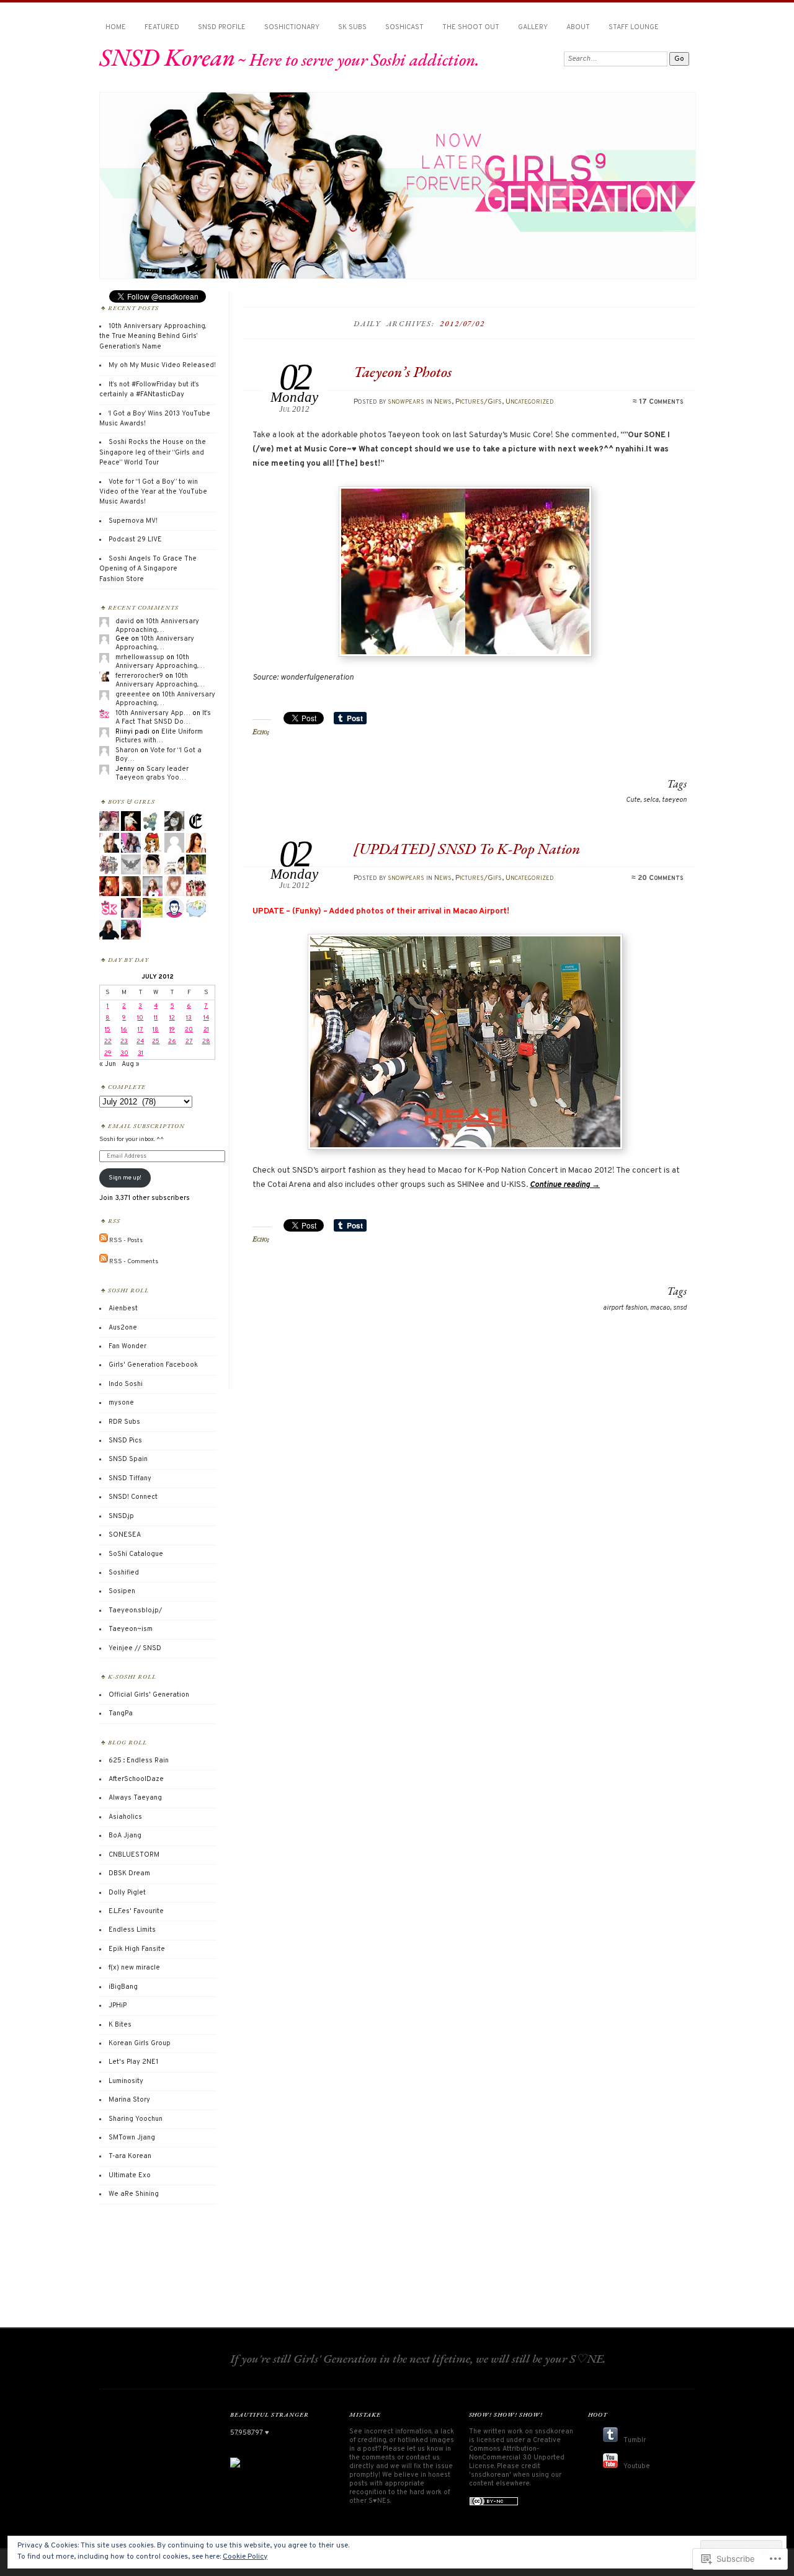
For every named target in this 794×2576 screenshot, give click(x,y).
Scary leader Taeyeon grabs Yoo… (152, 773)
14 (206, 1018)
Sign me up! (125, 1178)
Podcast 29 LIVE (135, 540)
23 (124, 1042)
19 (172, 1030)
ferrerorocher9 (139, 676)
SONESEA (125, 1535)
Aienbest (123, 1308)
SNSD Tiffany (130, 1478)
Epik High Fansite (137, 1949)
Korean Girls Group (140, 2043)
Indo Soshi (126, 1384)
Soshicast (404, 27)
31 (141, 1053)
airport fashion (625, 1308)
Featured (162, 27)
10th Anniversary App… (153, 713)
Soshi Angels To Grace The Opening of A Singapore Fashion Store (148, 569)
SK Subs (352, 27)
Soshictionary (292, 27)
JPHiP (118, 2005)
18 (156, 1030)
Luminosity (126, 2081)
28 (206, 1042)
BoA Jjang (125, 1836)
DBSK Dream (129, 1873)
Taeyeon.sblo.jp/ (135, 1610)
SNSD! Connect (133, 1497)
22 (108, 1042)
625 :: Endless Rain (139, 1761)
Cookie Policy (245, 2557)
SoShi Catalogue (136, 1554)
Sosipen (122, 1591)
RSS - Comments (134, 1261)
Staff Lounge (634, 27)
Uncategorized (530, 402)
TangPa (121, 1713)
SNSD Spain (128, 1459)
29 (108, 1053)
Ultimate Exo (130, 2175)
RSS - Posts (126, 1241)
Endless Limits (132, 1930)
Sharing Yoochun (136, 2119)
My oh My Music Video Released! (162, 365)
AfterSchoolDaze (136, 1779)
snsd (680, 1308)
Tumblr (635, 2440)
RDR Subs (124, 1422)
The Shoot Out (471, 27)
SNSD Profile (222, 27)
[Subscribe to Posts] (104, 1241)
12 (172, 1018)
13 (189, 1018)
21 (206, 1030)
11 (156, 1018)
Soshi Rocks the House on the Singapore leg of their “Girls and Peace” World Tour (153, 452)
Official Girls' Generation (149, 1695)
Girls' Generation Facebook (153, 1365)
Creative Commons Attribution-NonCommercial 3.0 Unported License (517, 2453)
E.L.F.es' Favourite (136, 1911)
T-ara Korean (130, 2156)
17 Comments (661, 402)
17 (141, 1030)
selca (651, 800)
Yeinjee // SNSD (135, 1648)
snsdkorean (554, 2432)
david (125, 621)
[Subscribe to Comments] (104, 1261)
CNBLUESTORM (134, 1855)
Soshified (124, 1573)
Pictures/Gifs (479, 402)
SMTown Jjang (132, 2138)
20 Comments (660, 878)
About (578, 27)
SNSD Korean (167, 57)
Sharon (127, 750)
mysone (121, 1403)
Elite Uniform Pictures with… (159, 736)
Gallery (533, 27)
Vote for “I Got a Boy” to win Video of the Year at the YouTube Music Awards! (153, 492)
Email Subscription (146, 1126)
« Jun (108, 1064)
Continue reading (565, 1185)
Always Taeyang (135, 1798)
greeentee (133, 695)
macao (660, 1308)
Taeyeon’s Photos (403, 372)
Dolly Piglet (127, 1893)
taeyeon (674, 800)
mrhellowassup (140, 657)
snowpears (406, 402)
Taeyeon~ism (131, 1629)
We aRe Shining (134, 2194)
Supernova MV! (133, 521)
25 (156, 1042)
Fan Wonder (127, 1346)
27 (189, 1042)
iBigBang (123, 1987)
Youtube (637, 2466)
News (443, 402)
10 (140, 1018)
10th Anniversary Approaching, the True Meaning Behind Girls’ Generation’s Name (153, 336)
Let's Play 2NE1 (133, 2062)
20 (189, 1030)
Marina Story (129, 2100)
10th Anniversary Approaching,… (157, 626)
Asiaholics (125, 1817)
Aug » (131, 1064)
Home (116, 27)
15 (108, 1030)
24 (140, 1042)
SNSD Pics (125, 1441)
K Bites (120, 2025)
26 (172, 1042)
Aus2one (123, 1328)
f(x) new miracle (134, 1968)
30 (124, 1053)
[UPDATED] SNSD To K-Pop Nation (467, 849)
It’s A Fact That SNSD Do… (163, 717)
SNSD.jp (121, 1516)
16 (124, 1030)
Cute (633, 800)
